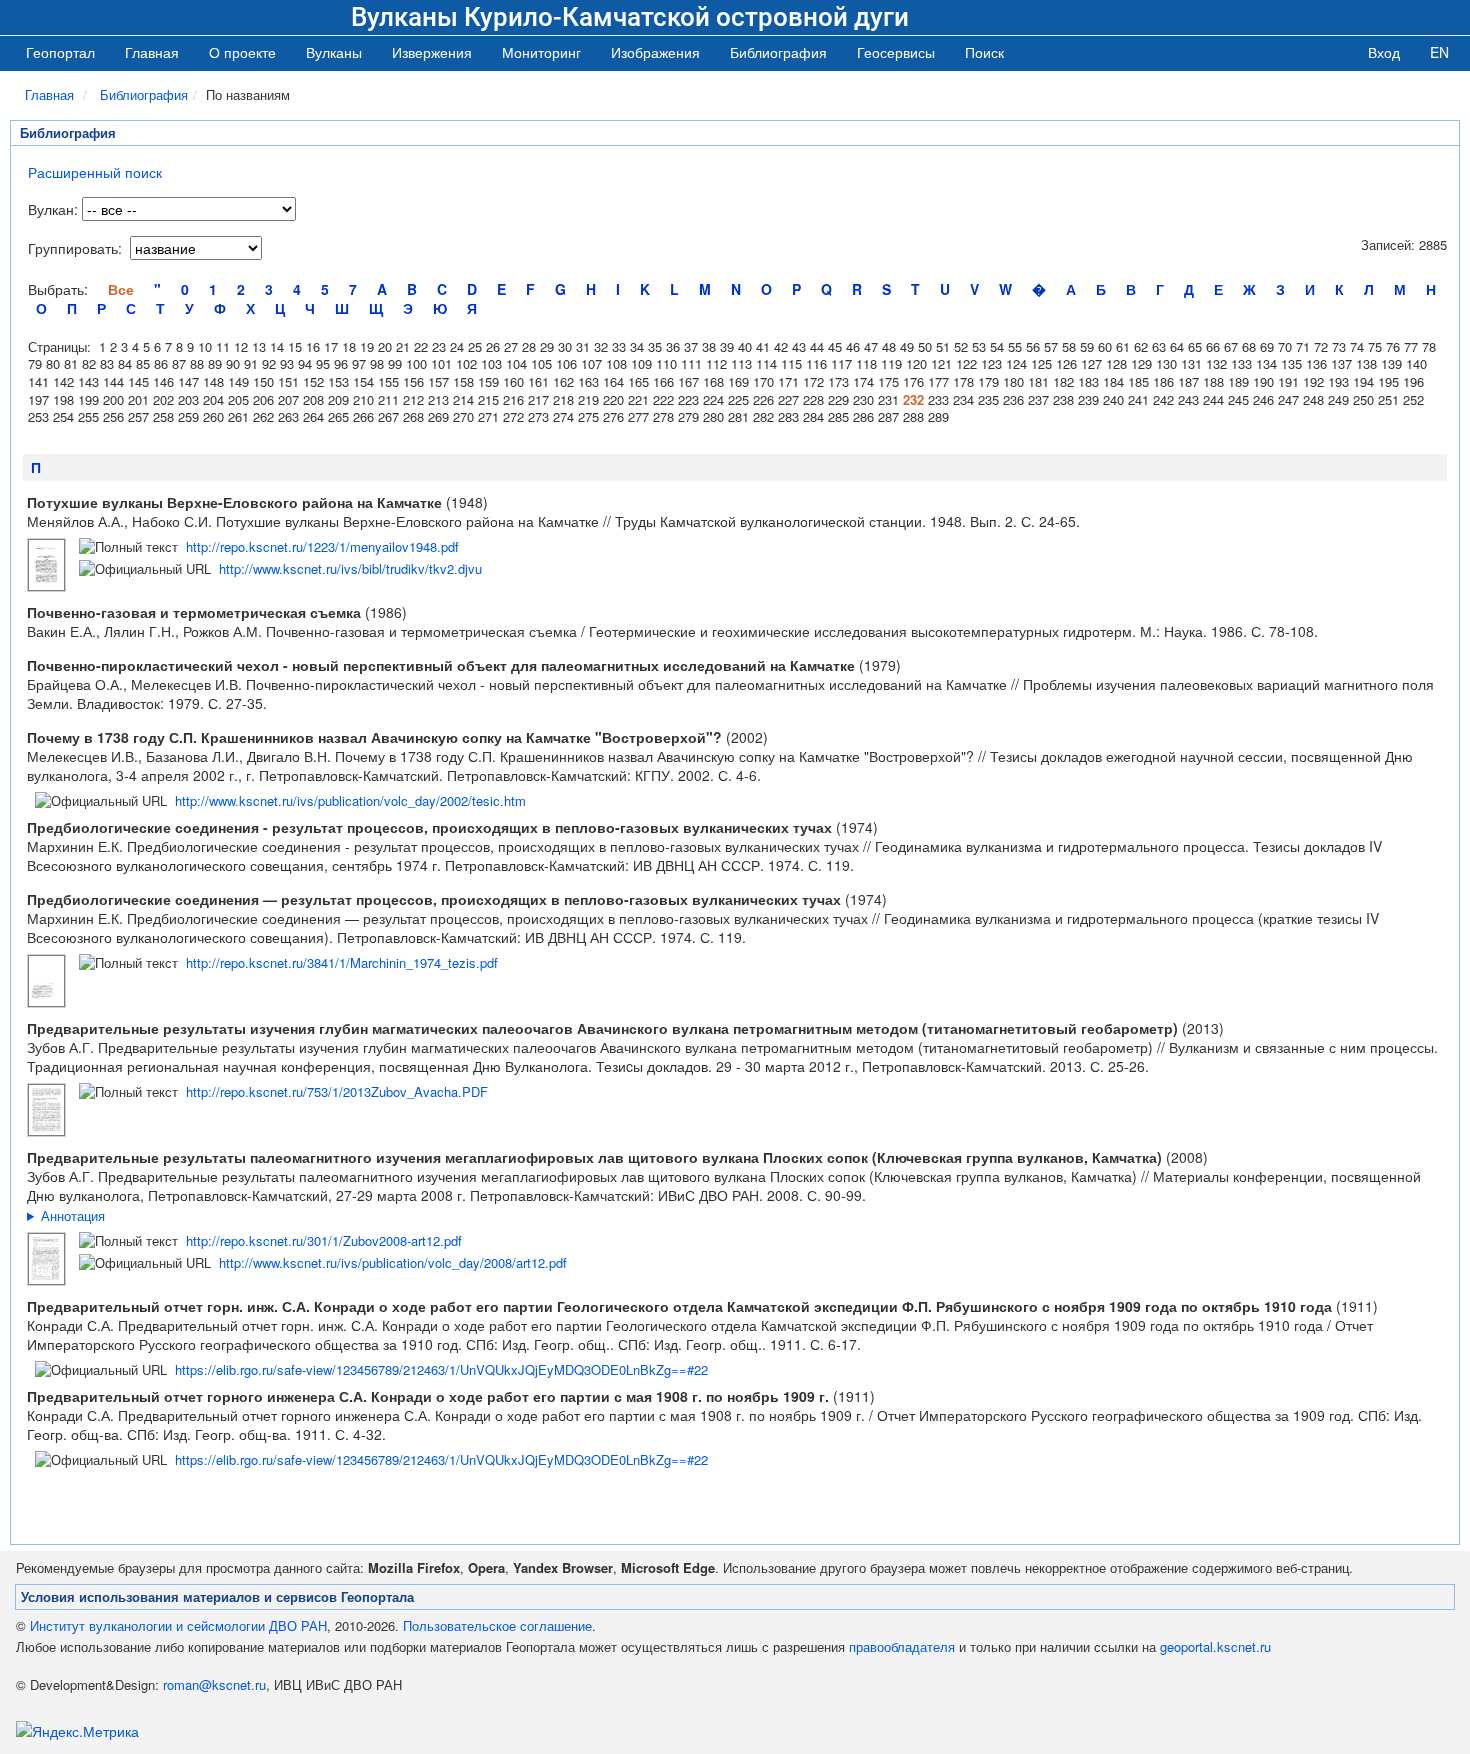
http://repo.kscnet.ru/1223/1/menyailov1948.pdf (322, 546)
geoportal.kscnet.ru (1215, 1646)
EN (1439, 52)
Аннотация (73, 1215)
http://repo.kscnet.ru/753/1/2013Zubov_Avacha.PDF (337, 1091)
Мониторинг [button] (541, 52)
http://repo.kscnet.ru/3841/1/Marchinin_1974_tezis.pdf (342, 962)
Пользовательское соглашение (497, 1625)
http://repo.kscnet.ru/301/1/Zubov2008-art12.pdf (324, 1240)
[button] (334, 52)
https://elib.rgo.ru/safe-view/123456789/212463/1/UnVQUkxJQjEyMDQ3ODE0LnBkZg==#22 (441, 1369)
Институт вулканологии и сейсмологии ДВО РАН (178, 1625)
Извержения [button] (432, 52)
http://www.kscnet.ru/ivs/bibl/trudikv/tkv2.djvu (350, 568)
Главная (152, 52)
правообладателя (902, 1646)
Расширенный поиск (95, 172)
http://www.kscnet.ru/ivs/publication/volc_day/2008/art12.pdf (393, 1262)
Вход (1384, 52)
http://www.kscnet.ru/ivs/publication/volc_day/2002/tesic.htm (350, 800)
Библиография (144, 94)
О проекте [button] (242, 52)
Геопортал (60, 52)
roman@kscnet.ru (214, 1684)
